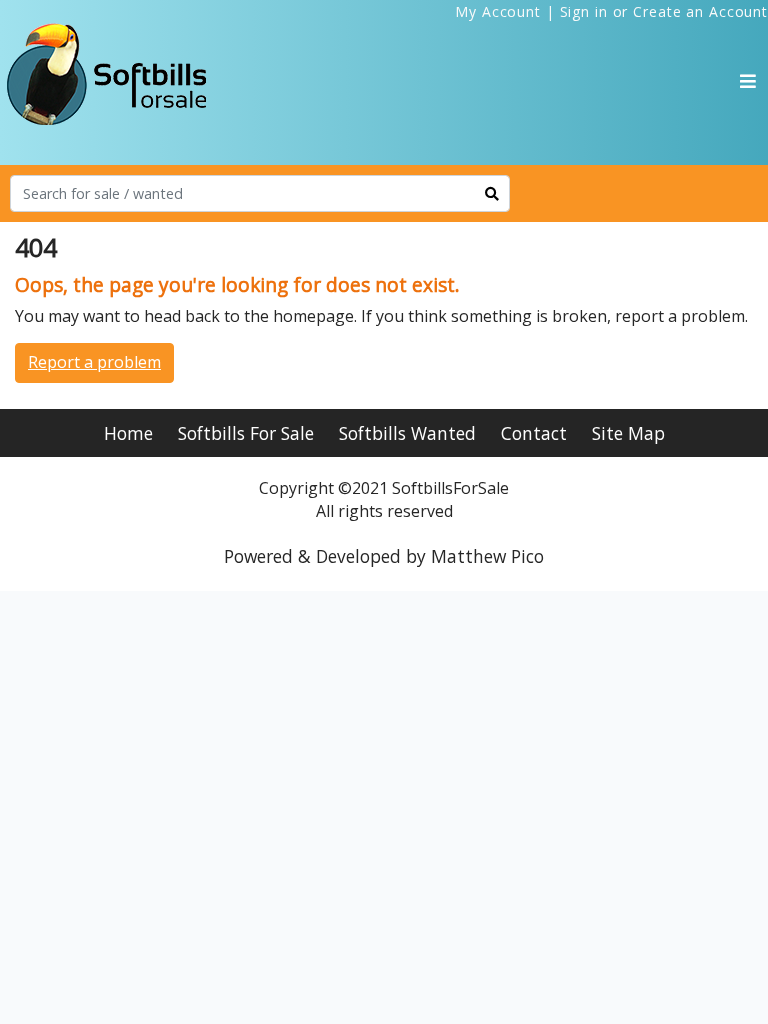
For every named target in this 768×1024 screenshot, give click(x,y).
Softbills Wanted (407, 433)
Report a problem (94, 362)
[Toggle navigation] (748, 81)
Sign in (584, 11)
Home (128, 433)
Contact (534, 433)
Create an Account (700, 11)
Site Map (628, 433)
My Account (498, 11)
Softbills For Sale (246, 433)
